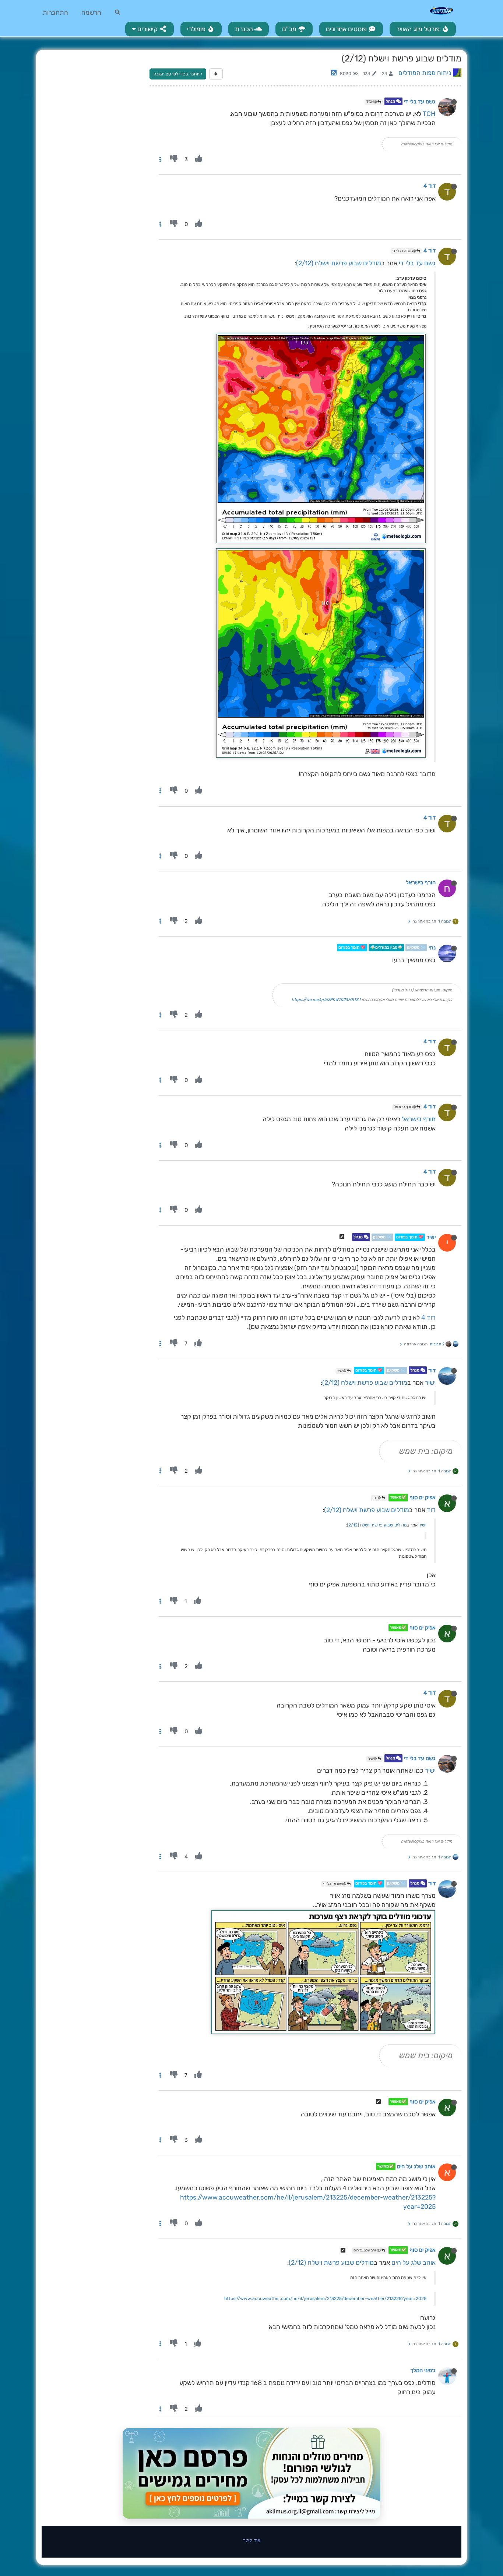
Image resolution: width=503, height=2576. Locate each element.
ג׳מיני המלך (423, 2370)
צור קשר (252, 2540)
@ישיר (342, 1371)
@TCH (372, 102)
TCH (429, 114)
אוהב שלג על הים (416, 2166)
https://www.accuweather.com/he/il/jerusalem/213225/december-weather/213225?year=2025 (325, 2299)
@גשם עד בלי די (404, 251)
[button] (150, 29)
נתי (432, 948)
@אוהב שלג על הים (367, 2250)
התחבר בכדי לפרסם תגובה (178, 74)
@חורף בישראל (405, 1107)
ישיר (431, 1237)
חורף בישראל (421, 882)
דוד (432, 1370)
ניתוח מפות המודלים (425, 73)
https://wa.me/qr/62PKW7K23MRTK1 (326, 1000)
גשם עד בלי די (420, 102)
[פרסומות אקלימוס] (251, 2473)
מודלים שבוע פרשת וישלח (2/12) (339, 263)
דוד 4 (430, 186)
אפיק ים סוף (423, 1498)
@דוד (377, 1498)
